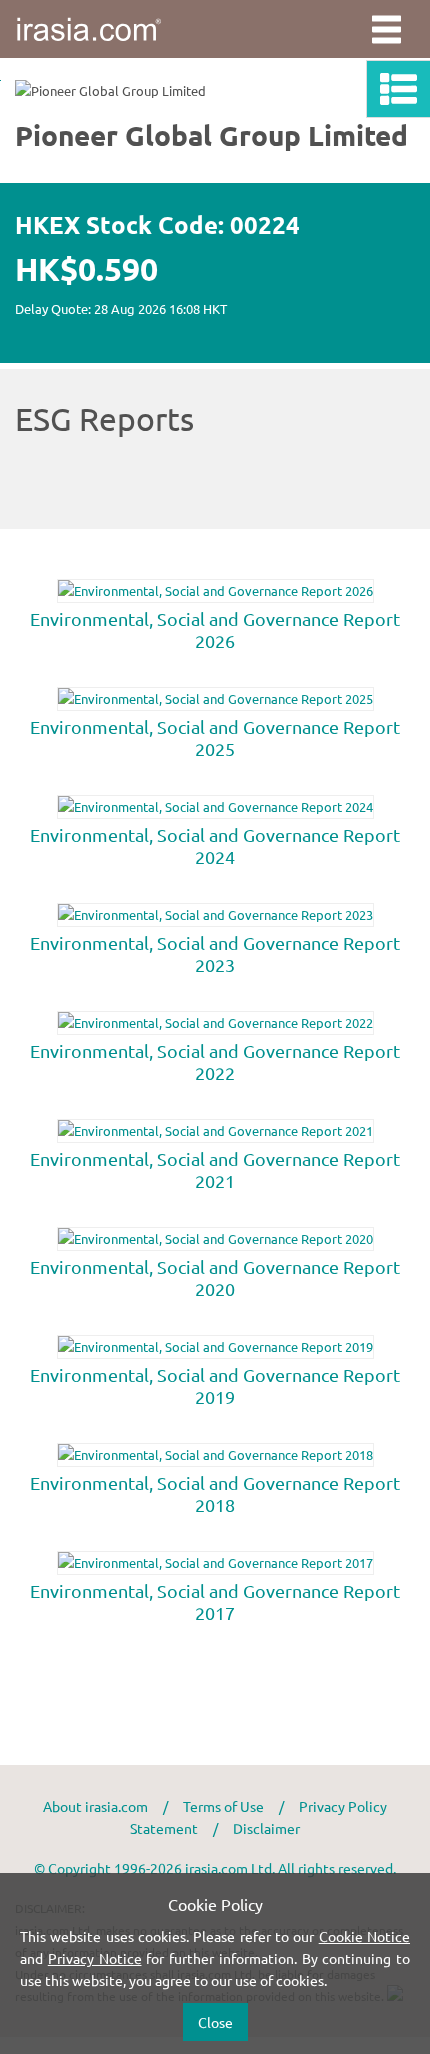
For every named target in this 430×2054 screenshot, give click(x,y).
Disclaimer (266, 1828)
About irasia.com (95, 1806)
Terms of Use (223, 1806)
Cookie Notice (364, 1936)
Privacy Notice (95, 1958)
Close (215, 2022)
